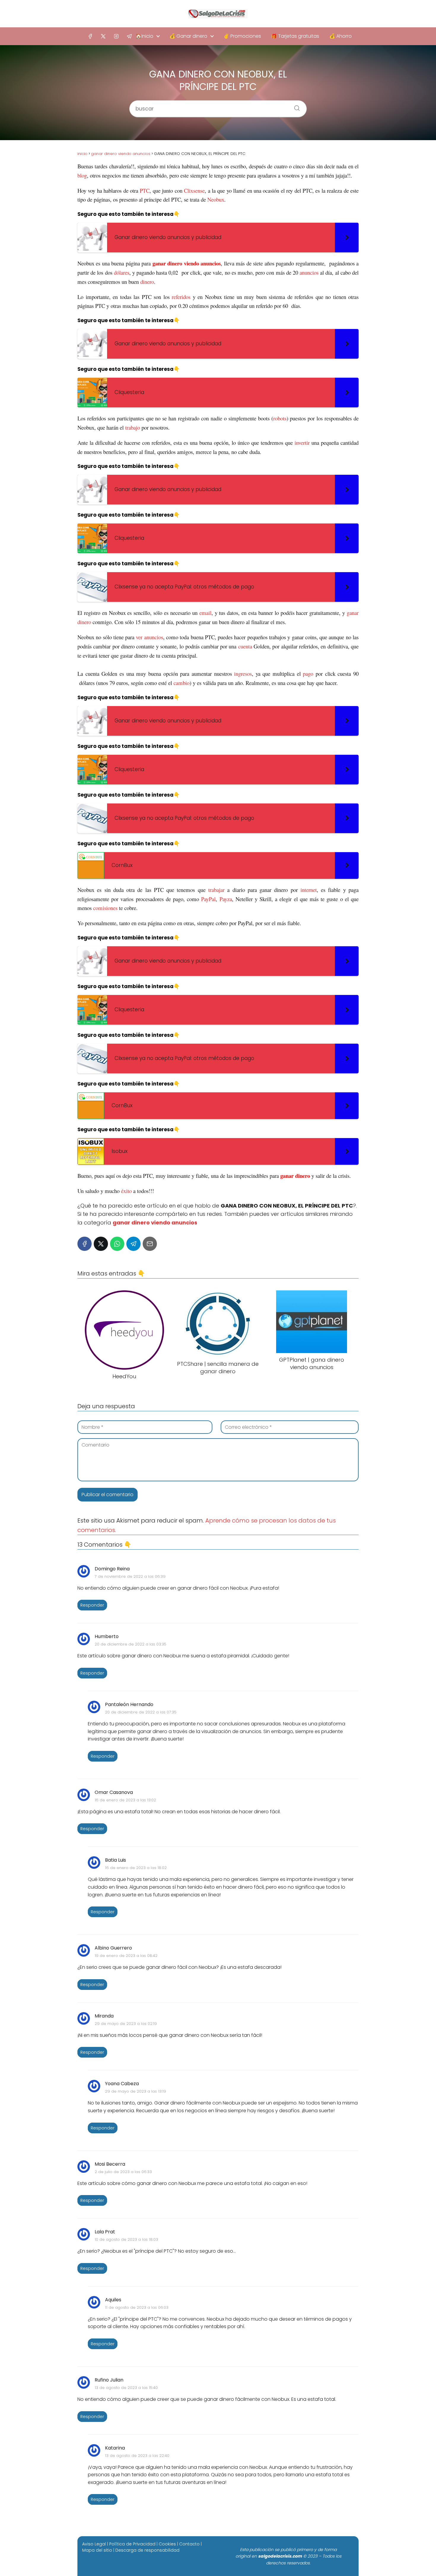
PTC (145, 190)
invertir (302, 443)
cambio (182, 683)
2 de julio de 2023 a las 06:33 (123, 2172)
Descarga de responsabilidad (147, 2550)
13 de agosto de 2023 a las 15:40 (126, 2388)
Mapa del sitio (97, 2550)
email (205, 613)
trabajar (216, 890)
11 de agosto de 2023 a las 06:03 (137, 2307)
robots (280, 418)
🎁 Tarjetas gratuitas (295, 36)
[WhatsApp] (117, 1244)
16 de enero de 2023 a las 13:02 (125, 1800)
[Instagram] (116, 36)
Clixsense (194, 190)
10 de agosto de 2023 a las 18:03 (126, 2239)
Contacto (189, 2544)
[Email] (150, 1244)
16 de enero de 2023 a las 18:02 (136, 1868)
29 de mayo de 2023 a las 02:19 (126, 2024)
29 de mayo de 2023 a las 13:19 (136, 2091)
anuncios (309, 272)
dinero (147, 282)
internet (309, 890)
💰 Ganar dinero (188, 36)
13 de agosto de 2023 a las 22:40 (137, 2456)
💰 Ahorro (340, 36)
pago (308, 674)
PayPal (208, 899)
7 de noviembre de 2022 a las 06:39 (130, 1576)
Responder (92, 1605)
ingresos (243, 674)
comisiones (105, 908)
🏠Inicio (144, 36)
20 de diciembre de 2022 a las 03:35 (131, 1644)
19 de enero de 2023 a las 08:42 (126, 1956)
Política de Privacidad (132, 2544)
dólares (122, 272)
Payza (226, 899)
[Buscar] (295, 106)
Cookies (167, 2544)
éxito (126, 1191)
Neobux (216, 199)
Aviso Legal (94, 2544)
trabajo (133, 427)
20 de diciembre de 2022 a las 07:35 (141, 1712)
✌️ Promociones (242, 36)
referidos (181, 297)
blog (82, 175)
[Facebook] (90, 36)
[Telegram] (129, 36)
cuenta (245, 646)
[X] (103, 36)
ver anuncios (149, 637)
